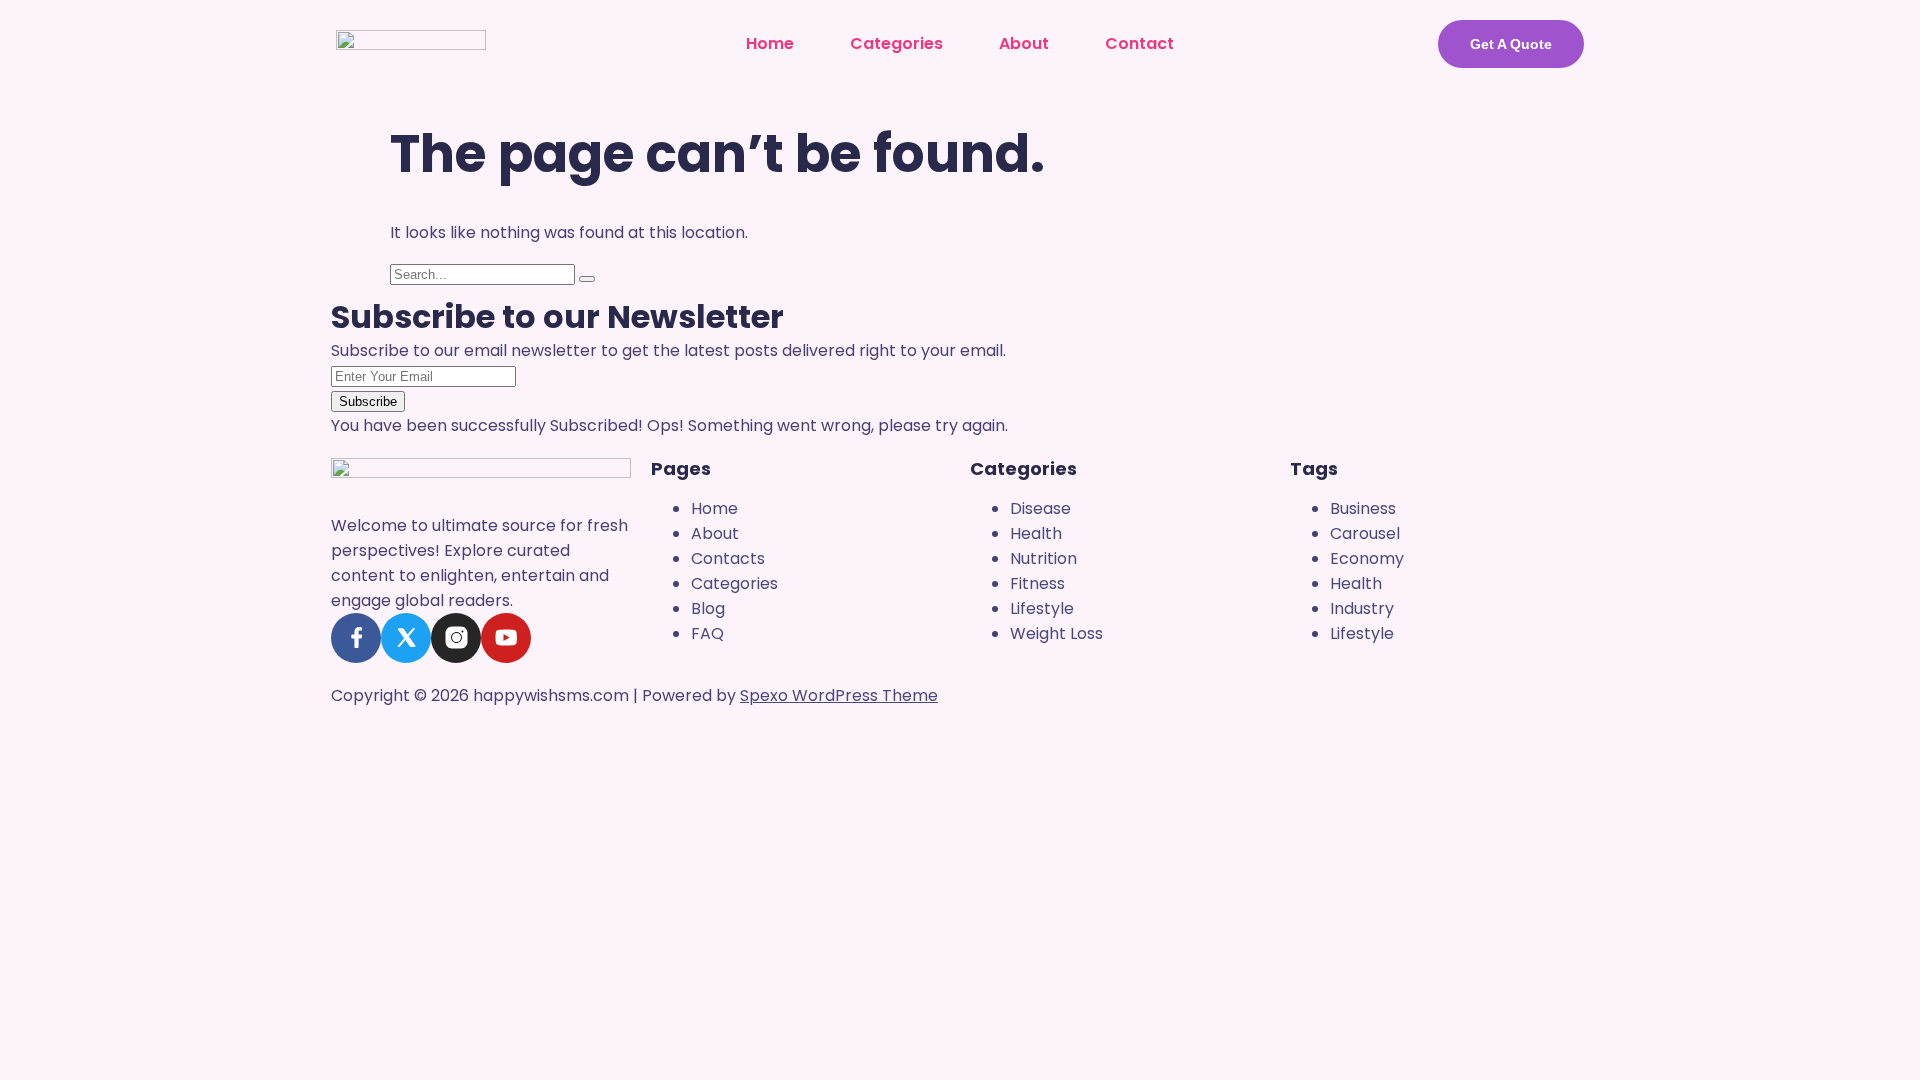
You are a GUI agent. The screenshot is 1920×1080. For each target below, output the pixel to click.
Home (770, 43)
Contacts (728, 558)
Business (1363, 508)
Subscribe (368, 401)
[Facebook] (356, 638)
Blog (708, 608)
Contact (1139, 43)
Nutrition (1043, 558)
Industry (1362, 608)
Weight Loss (1056, 633)
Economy (1367, 558)
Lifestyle (1042, 608)
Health (1036, 533)
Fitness (1037, 583)
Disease (1040, 508)
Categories (896, 43)
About (1024, 43)
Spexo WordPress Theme (839, 695)
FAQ (707, 633)
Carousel (1365, 533)
